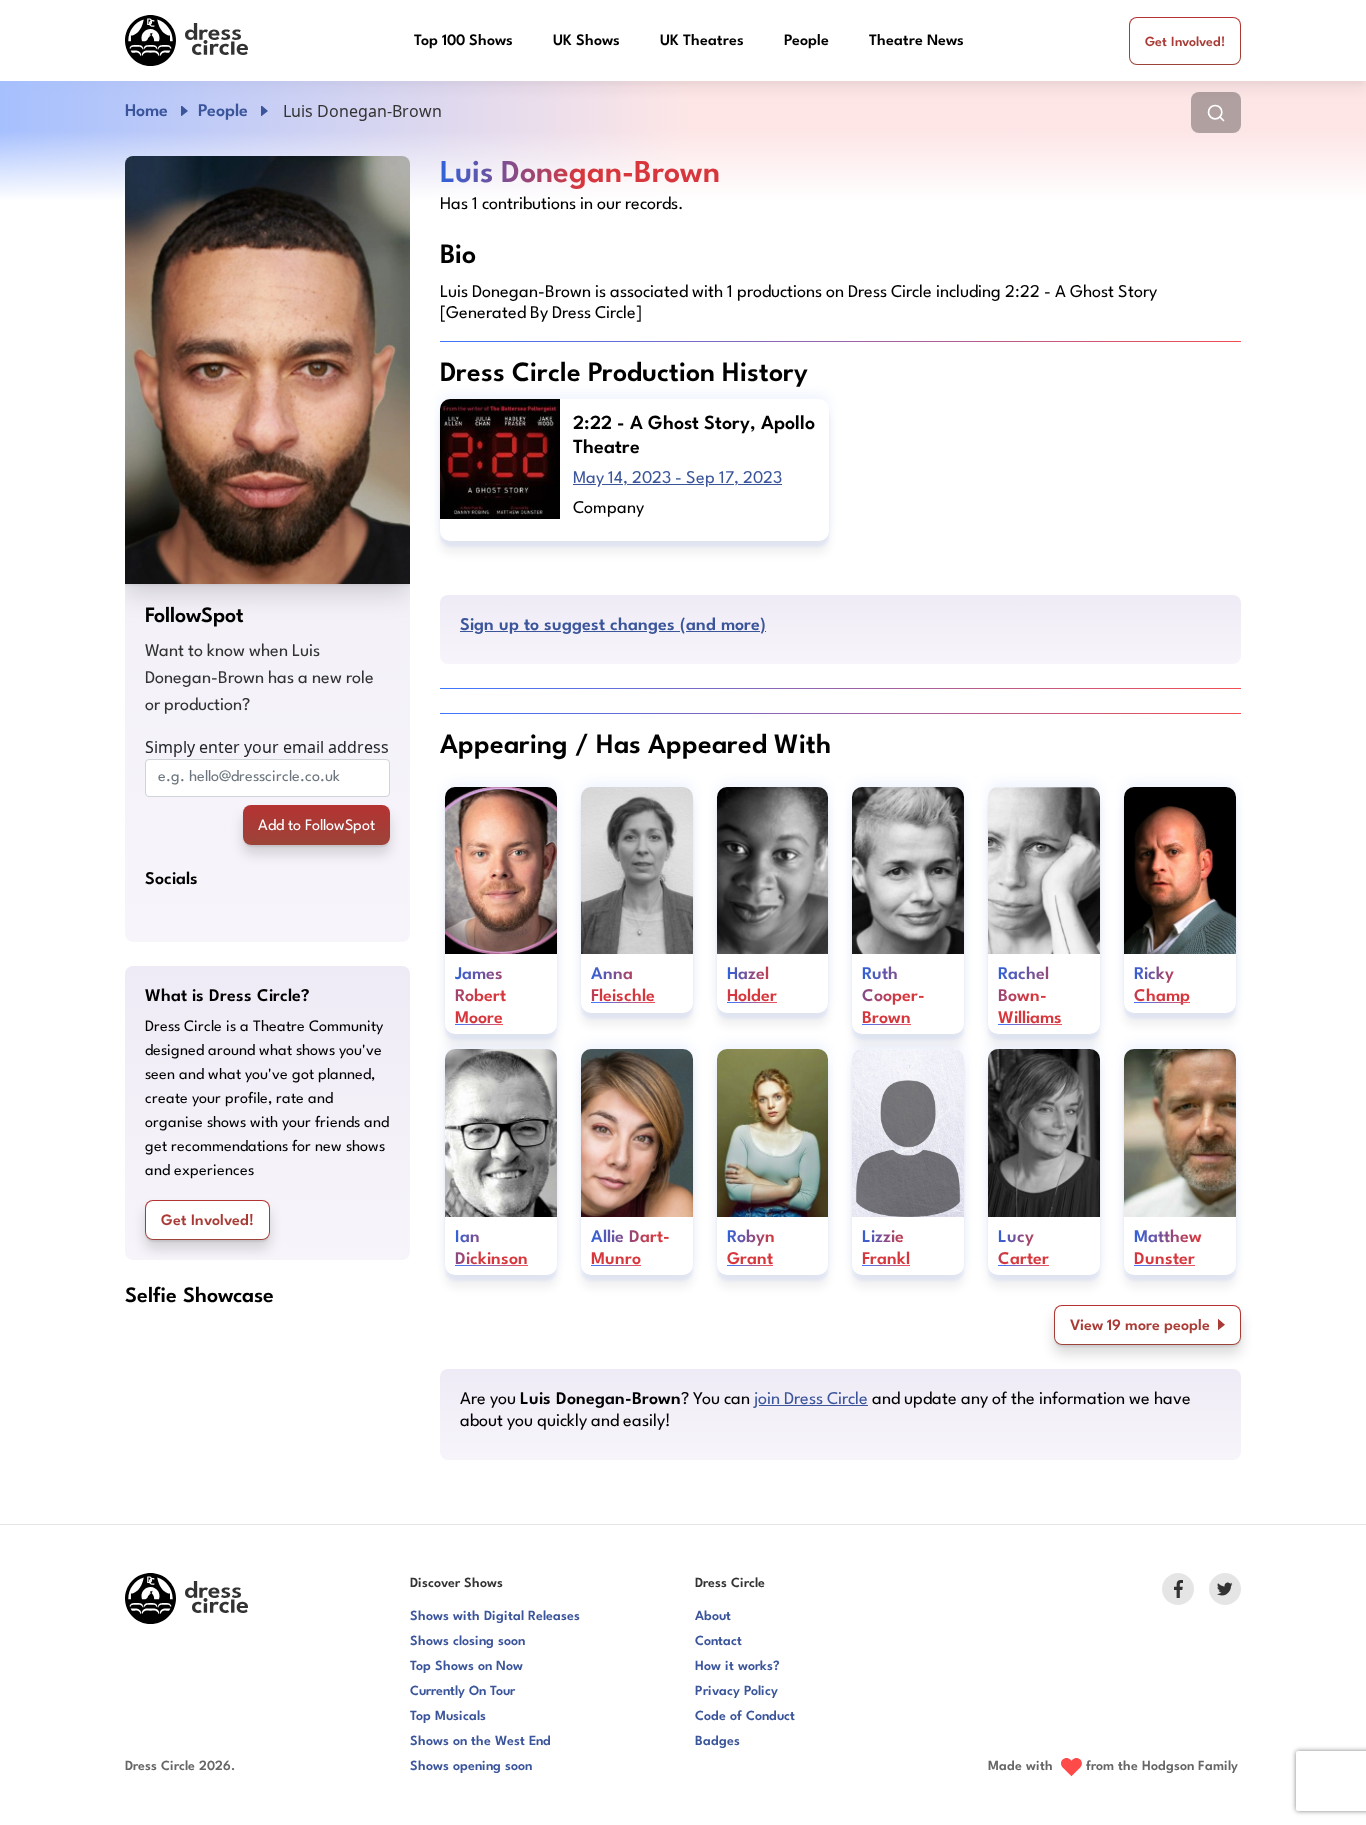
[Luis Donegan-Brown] (267, 370)
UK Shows (586, 41)
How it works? (737, 1666)
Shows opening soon (471, 1766)
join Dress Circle (811, 1399)
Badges (717, 1741)
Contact (718, 1641)
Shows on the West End (480, 1741)
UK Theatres (702, 41)
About (713, 1616)
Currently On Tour (462, 1691)
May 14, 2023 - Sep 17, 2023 (677, 478)
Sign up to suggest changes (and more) (613, 625)
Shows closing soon (467, 1641)
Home (146, 111)
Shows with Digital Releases (495, 1616)
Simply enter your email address (267, 747)
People (806, 41)
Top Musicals (448, 1716)
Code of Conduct (745, 1716)
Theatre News (916, 41)
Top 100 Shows (463, 41)
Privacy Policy (736, 1691)
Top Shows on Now (466, 1666)
